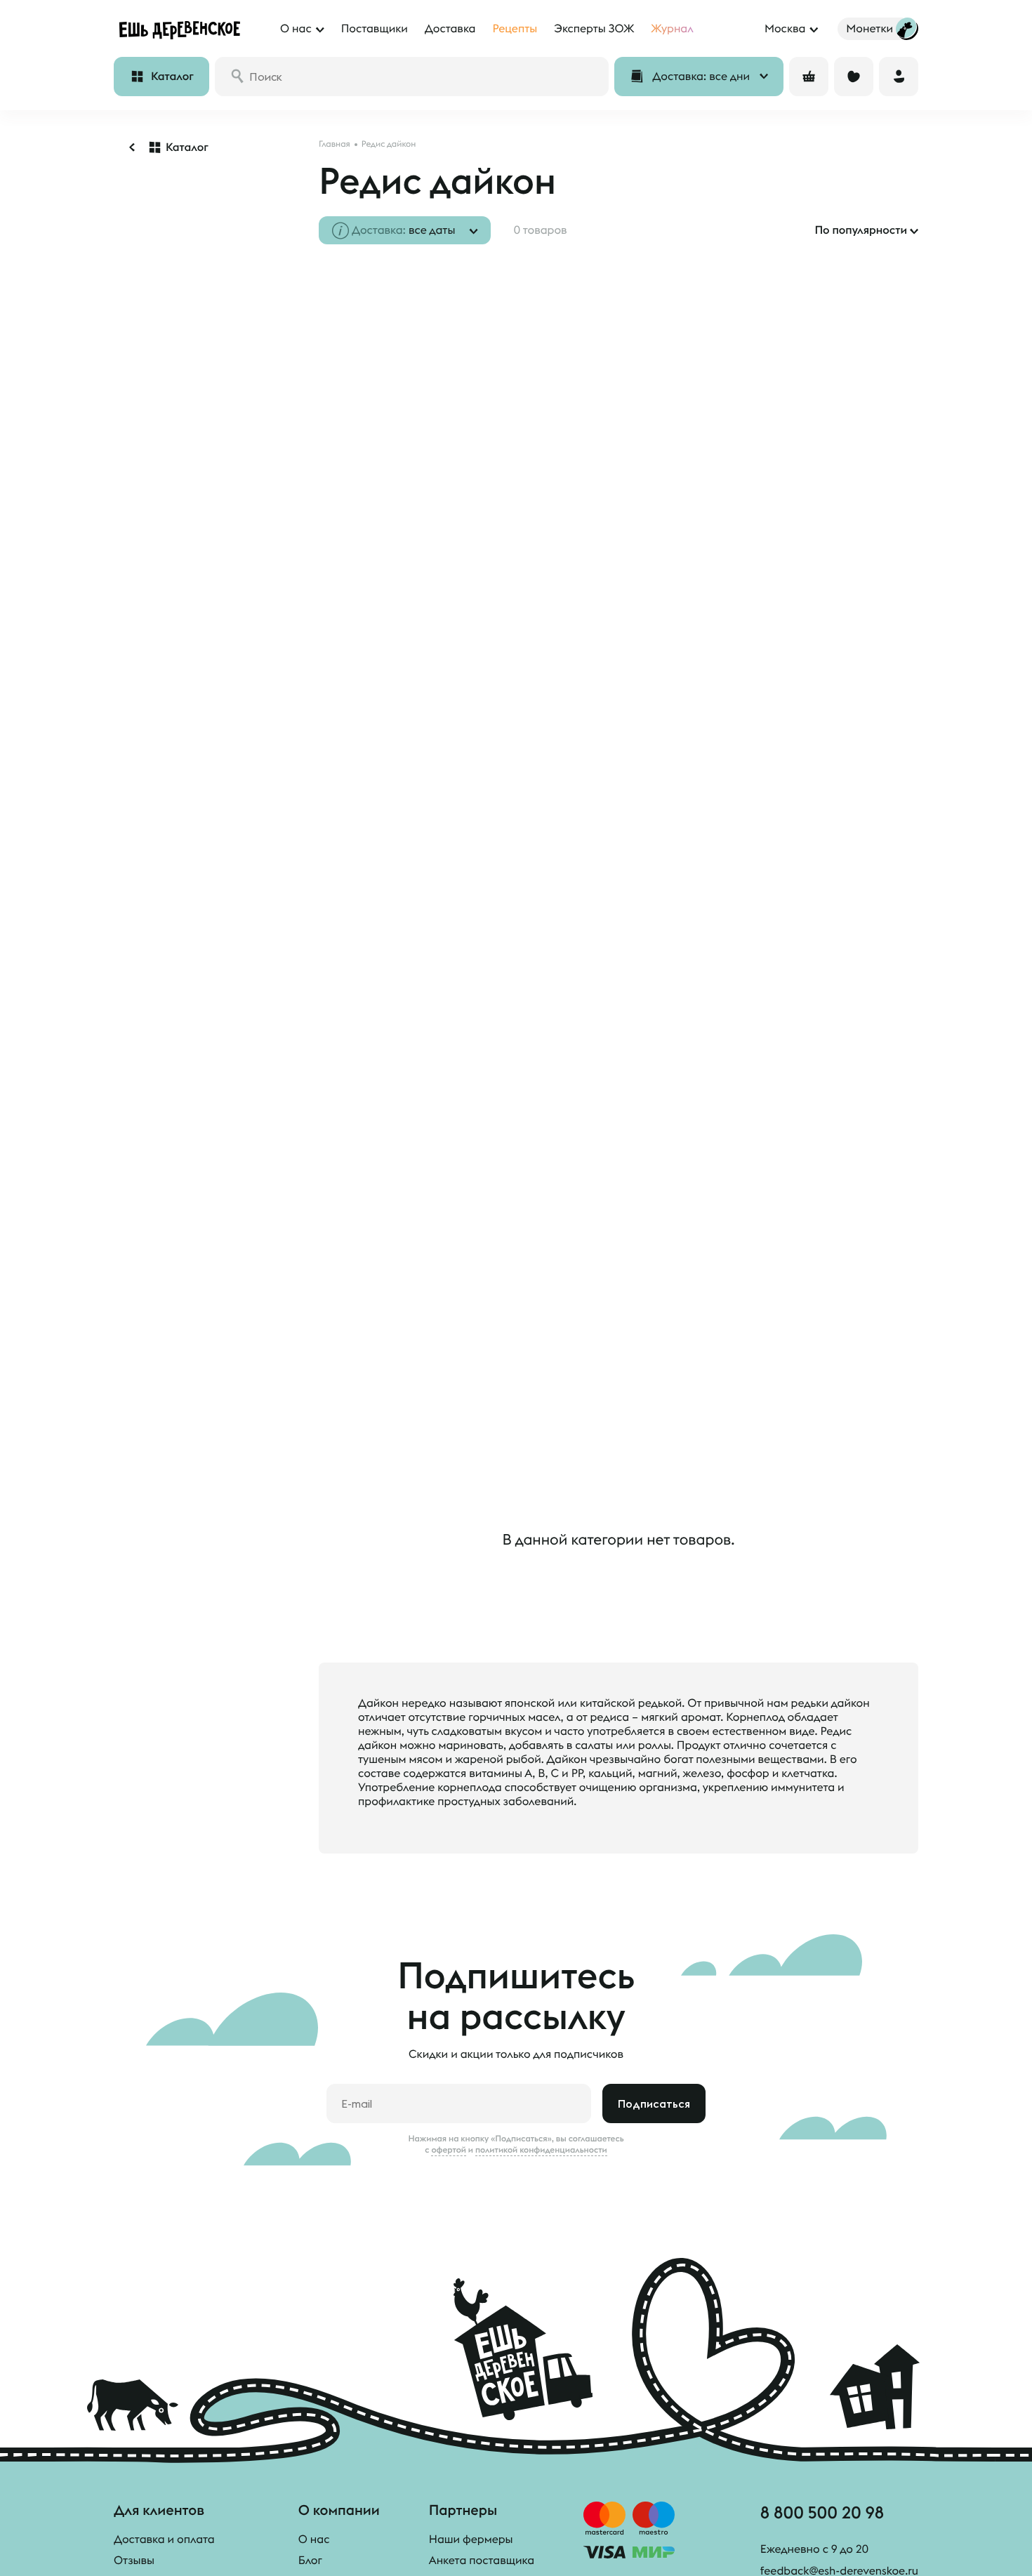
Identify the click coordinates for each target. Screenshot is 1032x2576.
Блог (310, 2561)
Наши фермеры (471, 2539)
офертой (449, 2150)
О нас (314, 2539)
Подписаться (654, 2103)
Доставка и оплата (164, 2539)
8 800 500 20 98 (822, 2512)
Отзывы (134, 2561)
